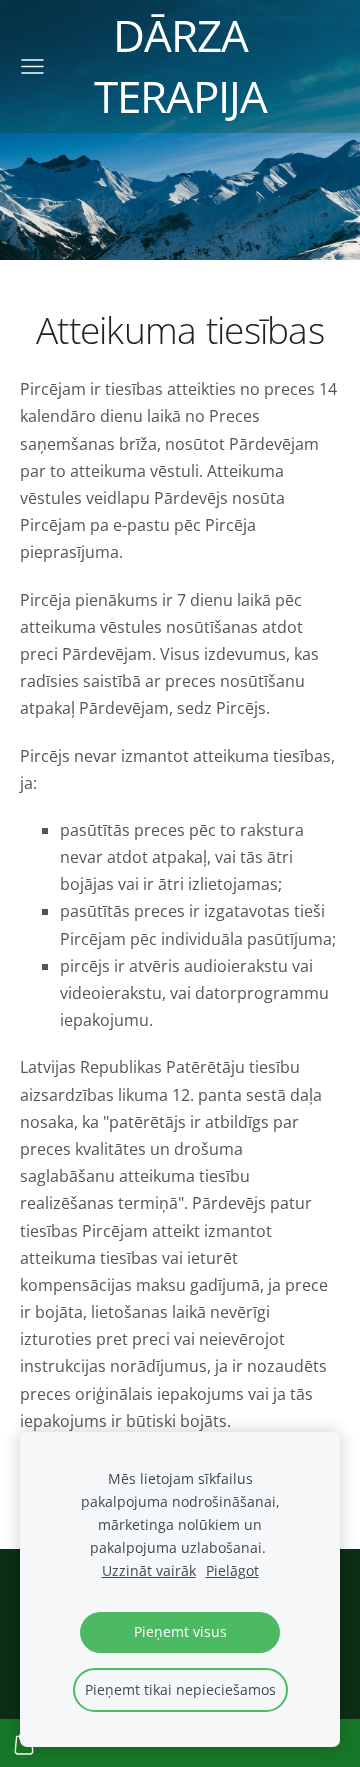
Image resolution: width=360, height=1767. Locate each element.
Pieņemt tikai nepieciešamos (180, 1689)
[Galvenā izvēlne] (32, 66)
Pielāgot (232, 1570)
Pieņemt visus (180, 1631)
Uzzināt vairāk (149, 1570)
